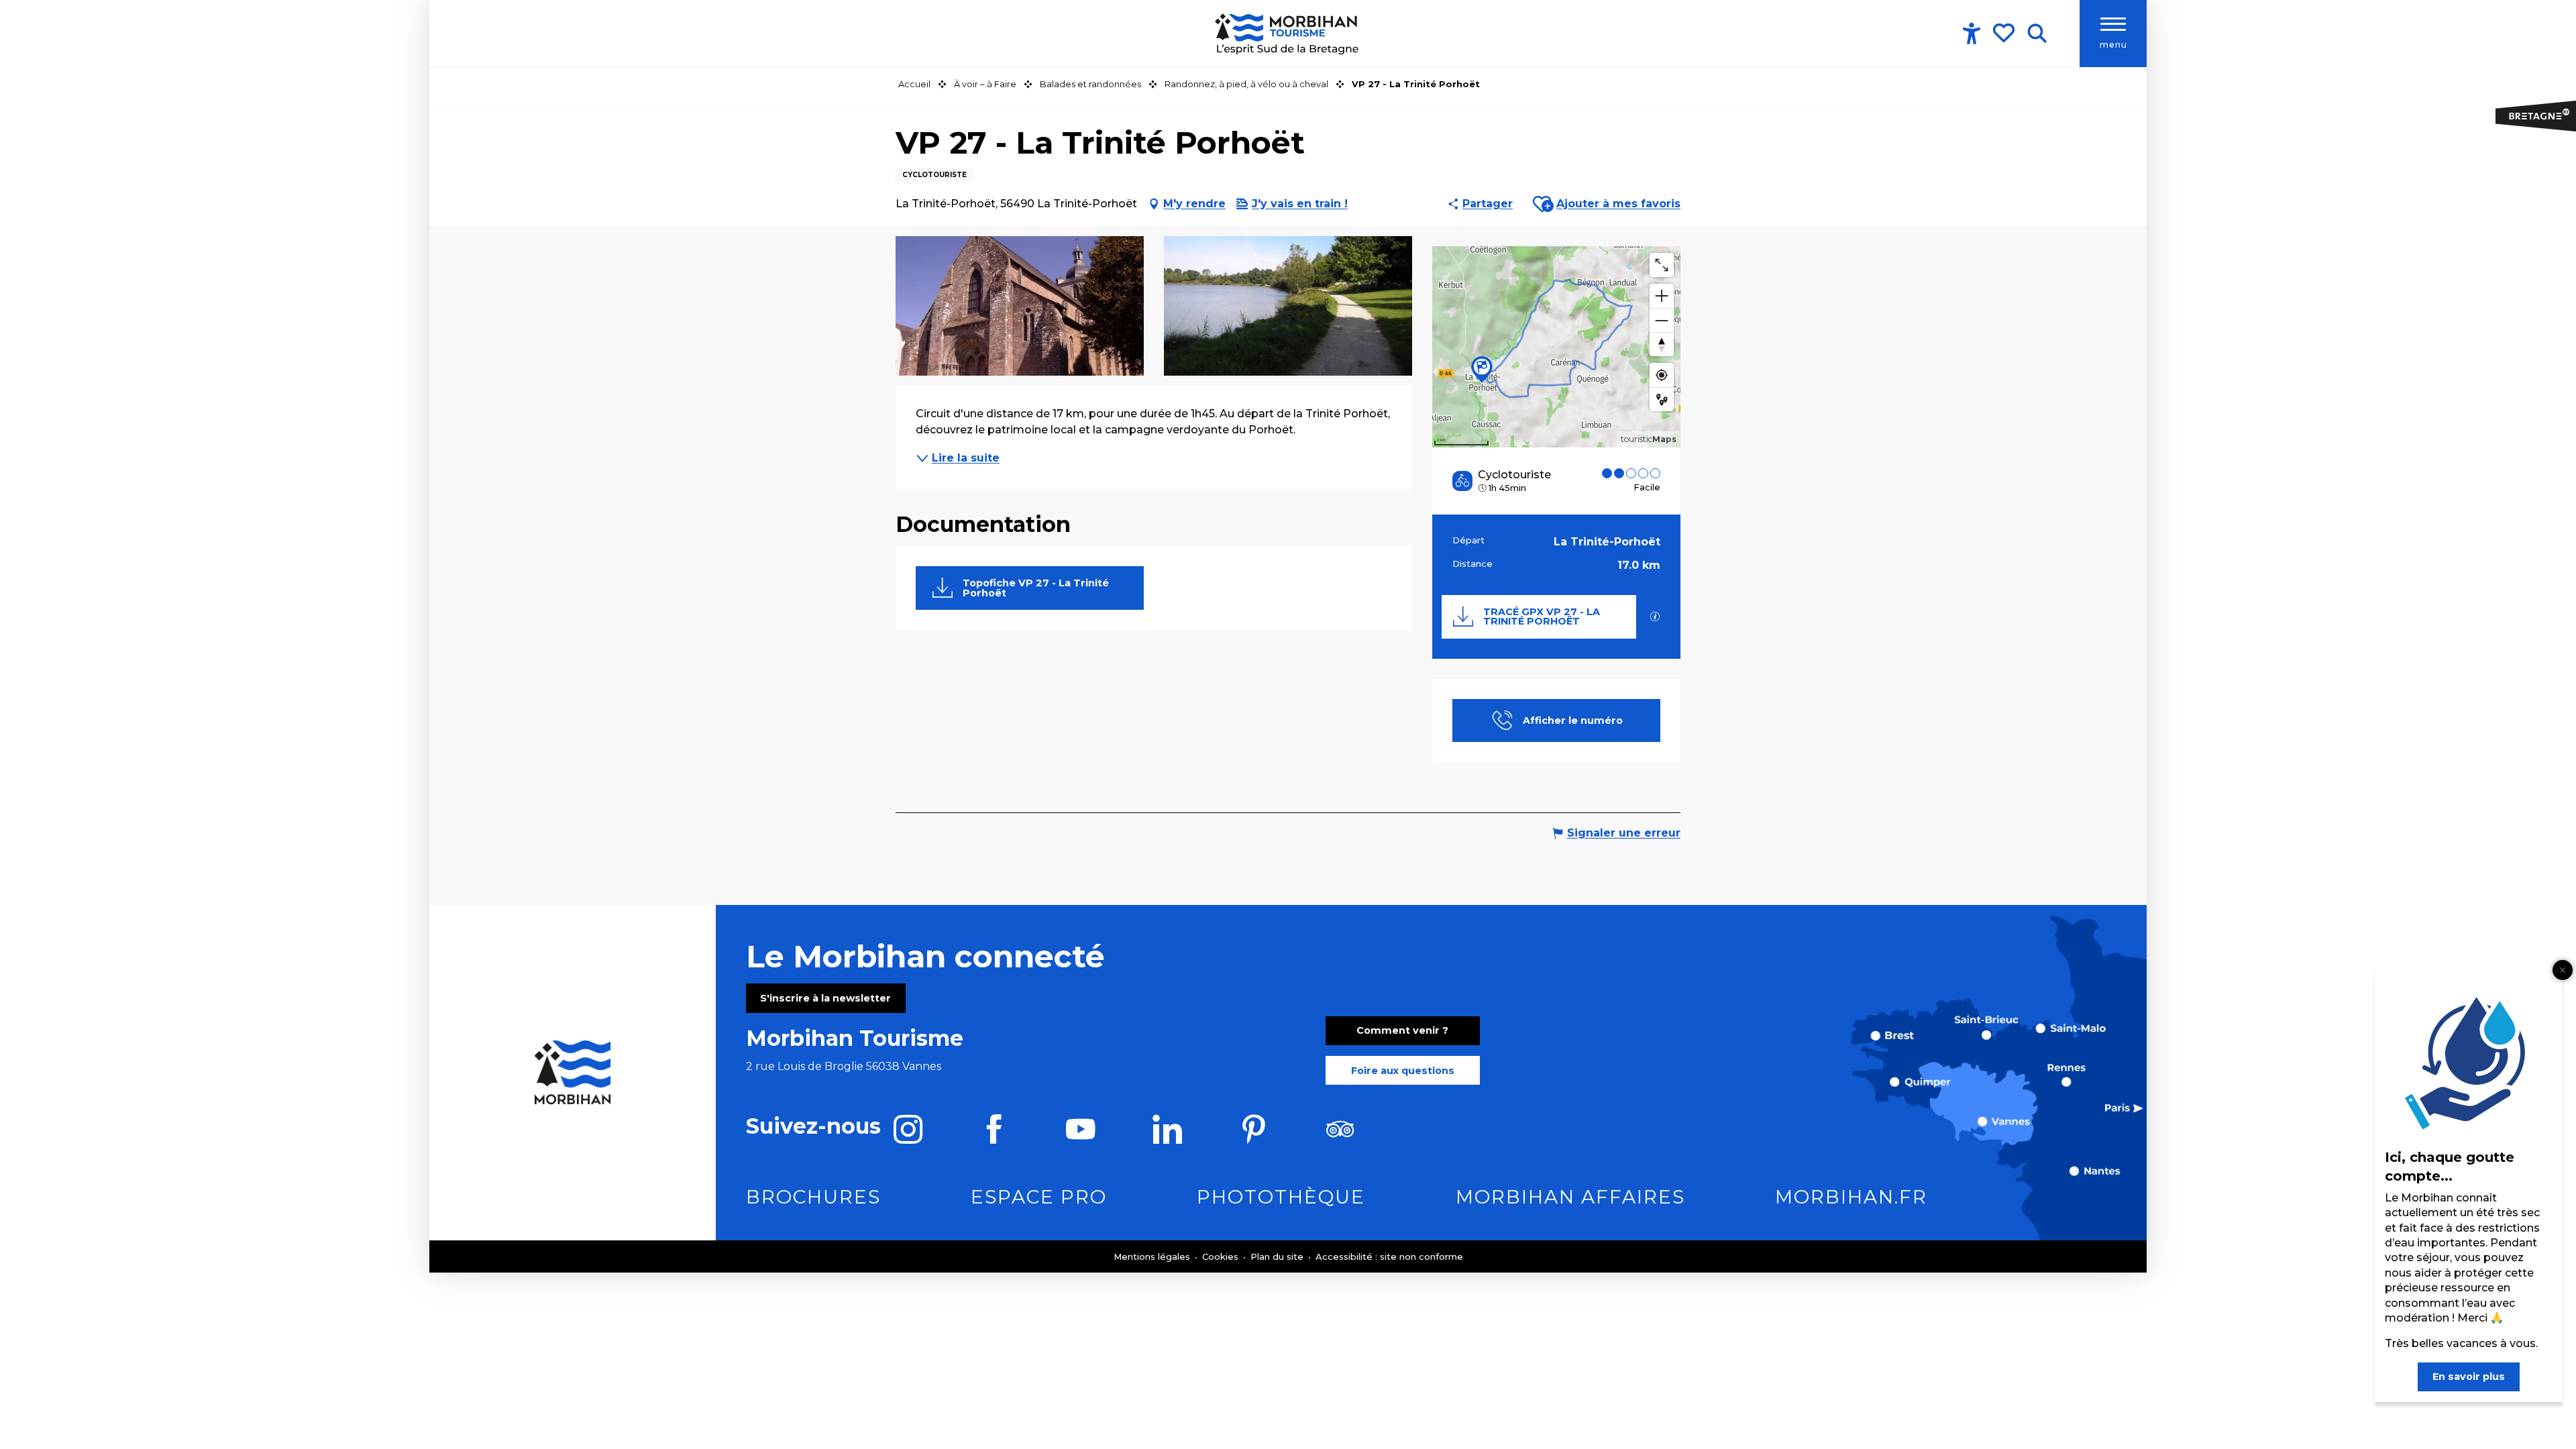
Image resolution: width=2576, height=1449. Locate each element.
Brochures (813, 1197)
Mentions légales (1153, 1256)
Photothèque (1281, 1197)
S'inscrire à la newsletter (825, 998)
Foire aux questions (1403, 1071)
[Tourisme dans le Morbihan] (1288, 34)
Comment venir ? (1402, 1030)
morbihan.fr (1851, 1197)
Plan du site (1278, 1256)
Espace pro (1039, 1197)
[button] (2037, 34)
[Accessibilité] (1972, 34)
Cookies (1222, 1256)
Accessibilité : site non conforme (1389, 1256)
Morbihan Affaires (1570, 1197)
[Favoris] (2005, 33)
